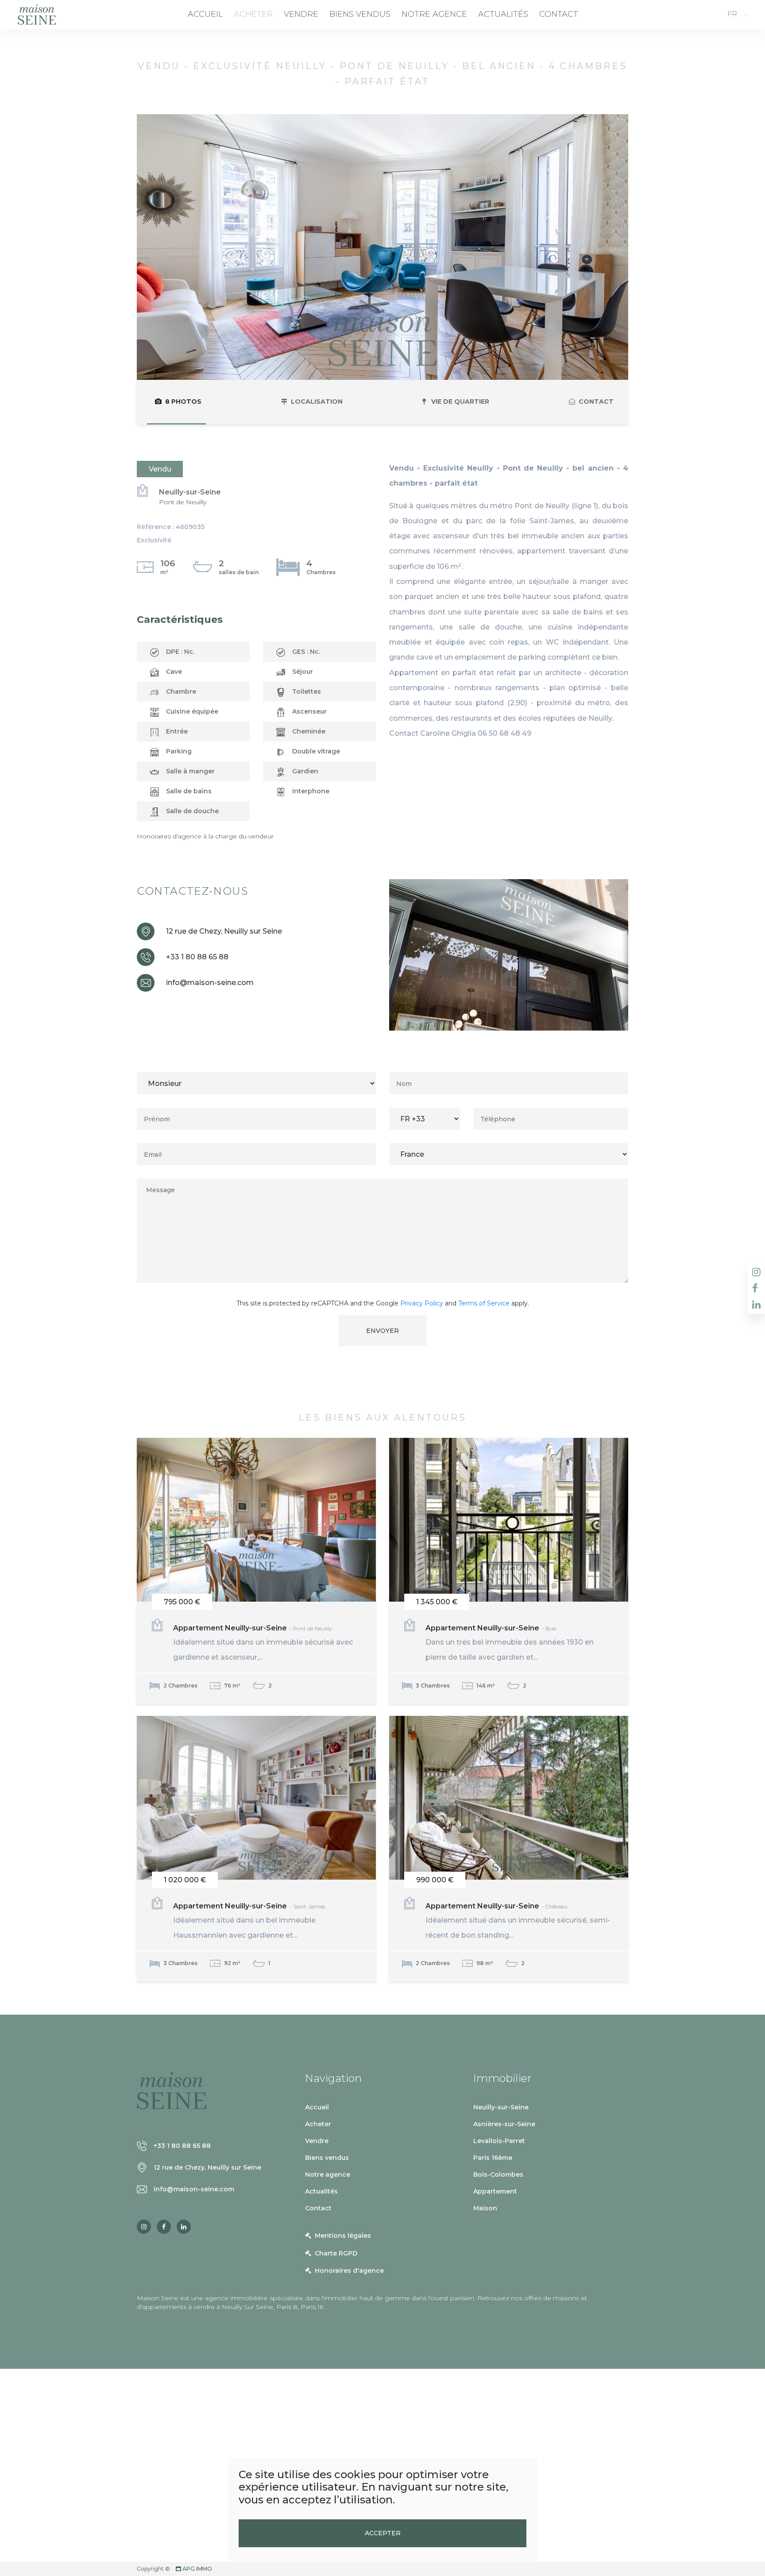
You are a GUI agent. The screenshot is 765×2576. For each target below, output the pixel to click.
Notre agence (434, 14)
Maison (485, 2208)
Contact (559, 14)
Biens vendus (360, 14)
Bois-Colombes (498, 2174)
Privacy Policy (422, 1303)
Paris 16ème (493, 2158)
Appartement (495, 2191)
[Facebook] (164, 2227)
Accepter (383, 2533)
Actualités (503, 14)
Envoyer (382, 1331)
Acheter (253, 14)
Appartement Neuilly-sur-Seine (263, 1643)
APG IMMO (197, 2569)
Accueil (205, 14)
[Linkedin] (184, 2227)
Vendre (301, 14)
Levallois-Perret (499, 2141)
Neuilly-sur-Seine (501, 2107)
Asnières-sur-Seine (504, 2124)
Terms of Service (484, 1303)
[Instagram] (144, 2227)
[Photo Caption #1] (382, 247)
